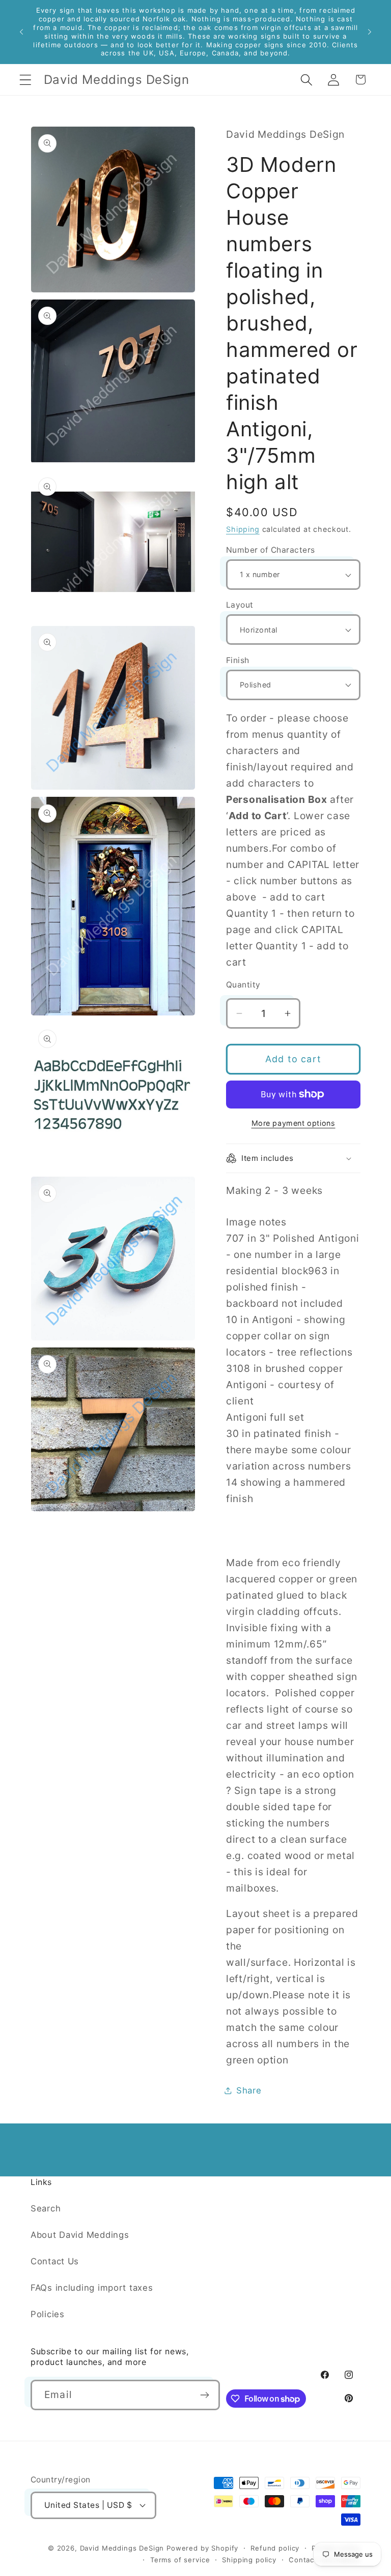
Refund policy (275, 2548)
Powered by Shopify (202, 2548)
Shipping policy (249, 2560)
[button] (26, 80)
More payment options (294, 1123)
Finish (238, 660)
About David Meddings (80, 2235)
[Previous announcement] (21, 32)
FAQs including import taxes (92, 2288)
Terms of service (180, 2560)
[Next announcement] (370, 32)
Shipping (243, 529)
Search (46, 2208)
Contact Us (55, 2261)
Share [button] (249, 2090)
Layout (240, 605)
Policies (48, 2314)
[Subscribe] (205, 2395)
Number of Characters (271, 550)
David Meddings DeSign (122, 2548)
